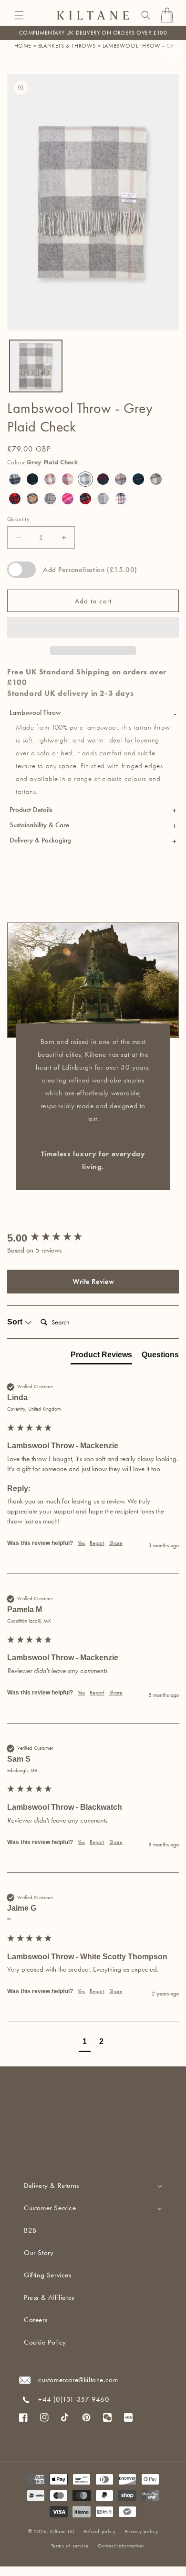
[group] (93, 1238)
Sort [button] (16, 1322)
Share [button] (116, 1543)
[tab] (101, 1357)
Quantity (18, 519)
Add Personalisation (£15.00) (90, 570)
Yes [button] (81, 1543)
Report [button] (97, 1543)
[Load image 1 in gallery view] (36, 366)
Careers (36, 2320)
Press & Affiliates (49, 2297)
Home (23, 46)
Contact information (121, 2546)
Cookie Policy (45, 2342)
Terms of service (70, 2546)
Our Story (39, 2253)
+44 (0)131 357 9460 (74, 2399)
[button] (19, 15)
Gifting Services (48, 2275)
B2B (30, 2230)
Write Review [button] (93, 1281)
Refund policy (100, 2531)
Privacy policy (142, 2531)
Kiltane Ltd (62, 2531)
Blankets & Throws (67, 46)
